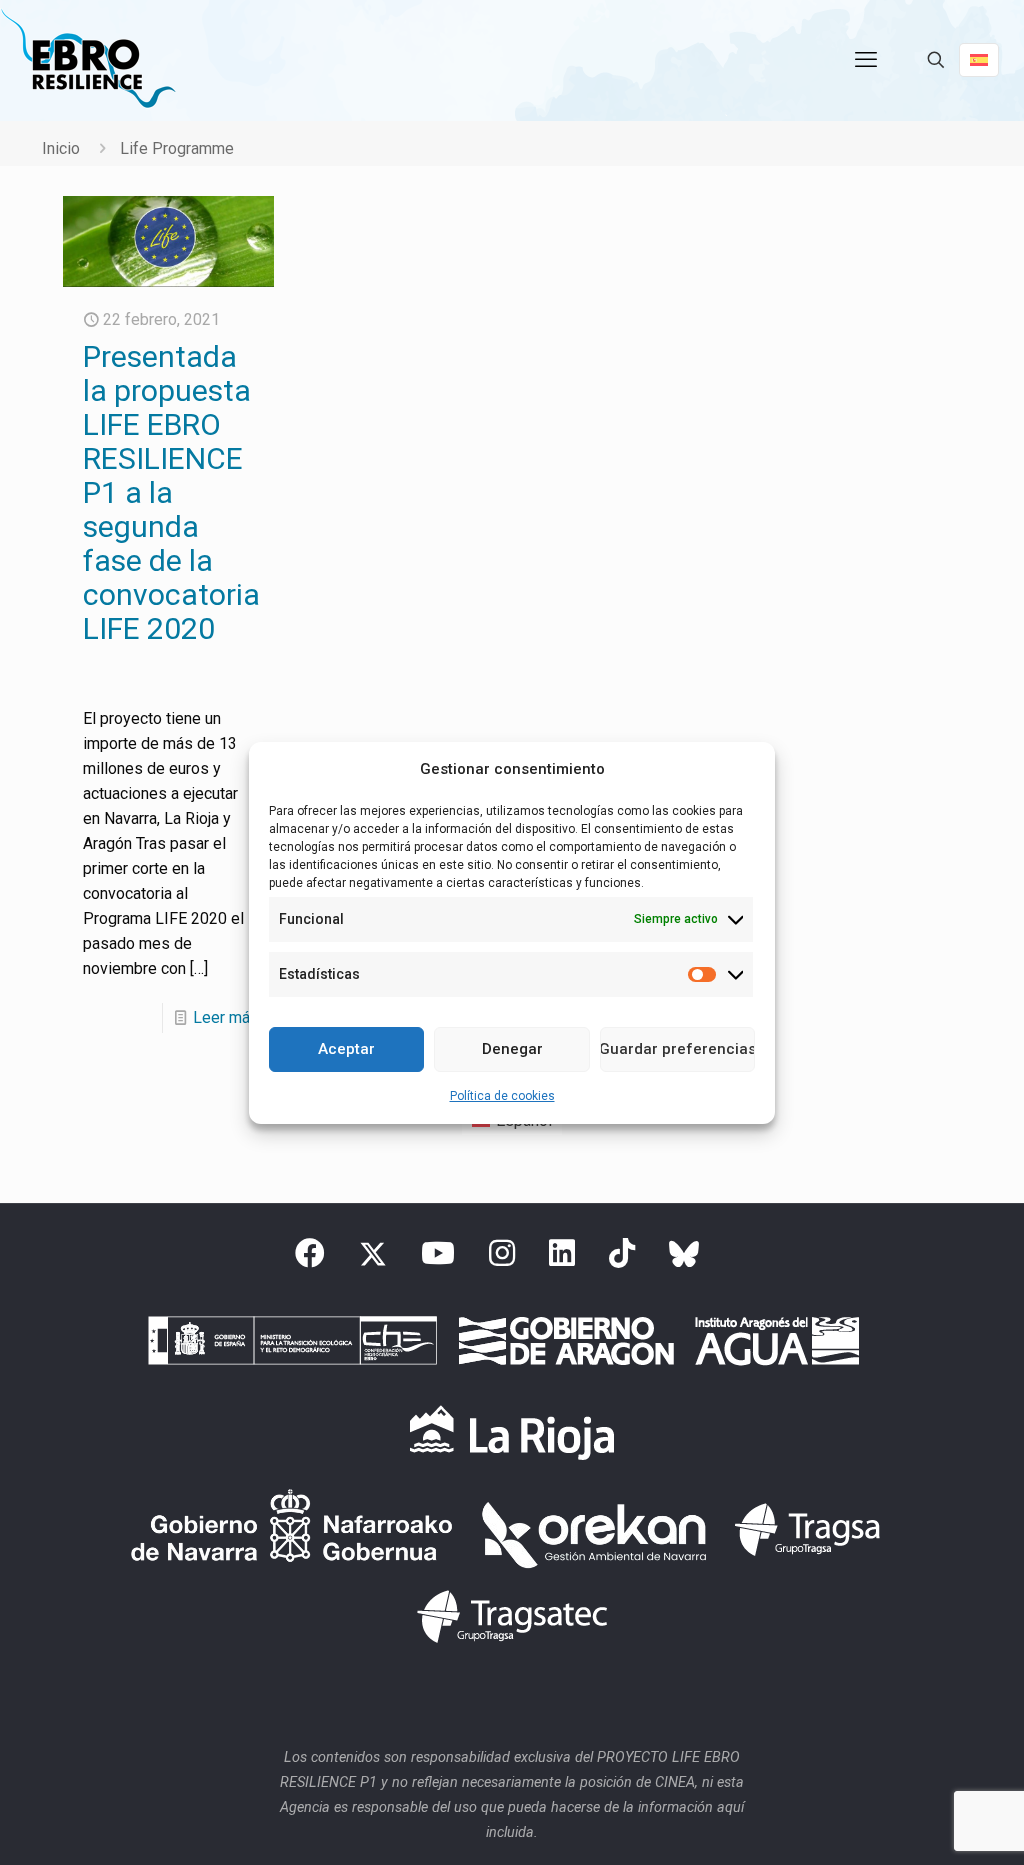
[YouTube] (438, 1259)
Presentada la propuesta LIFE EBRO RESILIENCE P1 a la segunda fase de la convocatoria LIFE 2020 (171, 492)
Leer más (226, 1017)
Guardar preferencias (677, 1049)
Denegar (512, 1049)
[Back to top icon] (928, 1824)
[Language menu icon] (979, 60)
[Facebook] (310, 1259)
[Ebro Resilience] (88, 60)
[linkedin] (562, 1259)
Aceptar (346, 1049)
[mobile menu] (866, 60)
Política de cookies (502, 1096)
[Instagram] (502, 1259)
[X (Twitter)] (373, 1259)
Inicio (61, 148)
